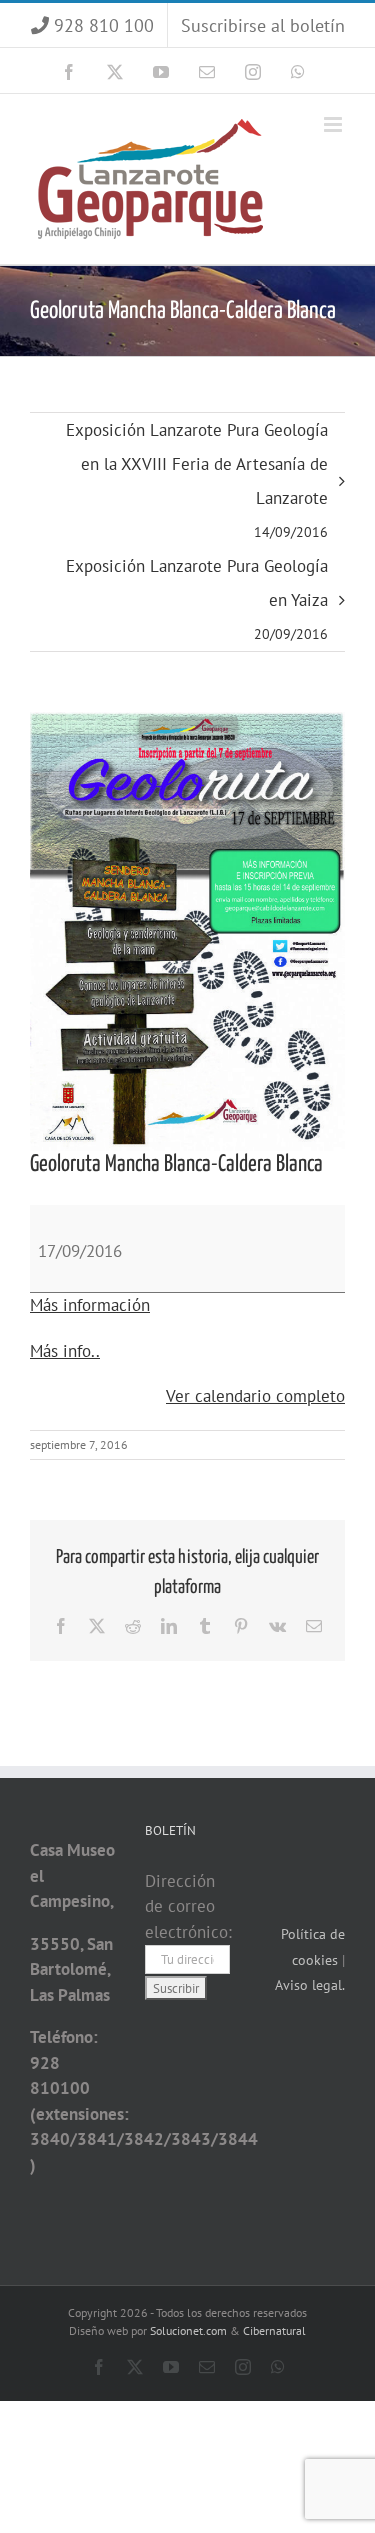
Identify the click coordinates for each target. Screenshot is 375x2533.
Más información (90, 1305)
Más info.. (65, 1351)
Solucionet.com (188, 2330)
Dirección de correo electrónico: (188, 1906)
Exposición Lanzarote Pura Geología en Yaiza (197, 599)
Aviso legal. (310, 1985)
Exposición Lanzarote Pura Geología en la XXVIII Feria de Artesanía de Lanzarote (197, 480)
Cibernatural (274, 2330)
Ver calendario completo (255, 1396)
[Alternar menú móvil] (334, 124)
